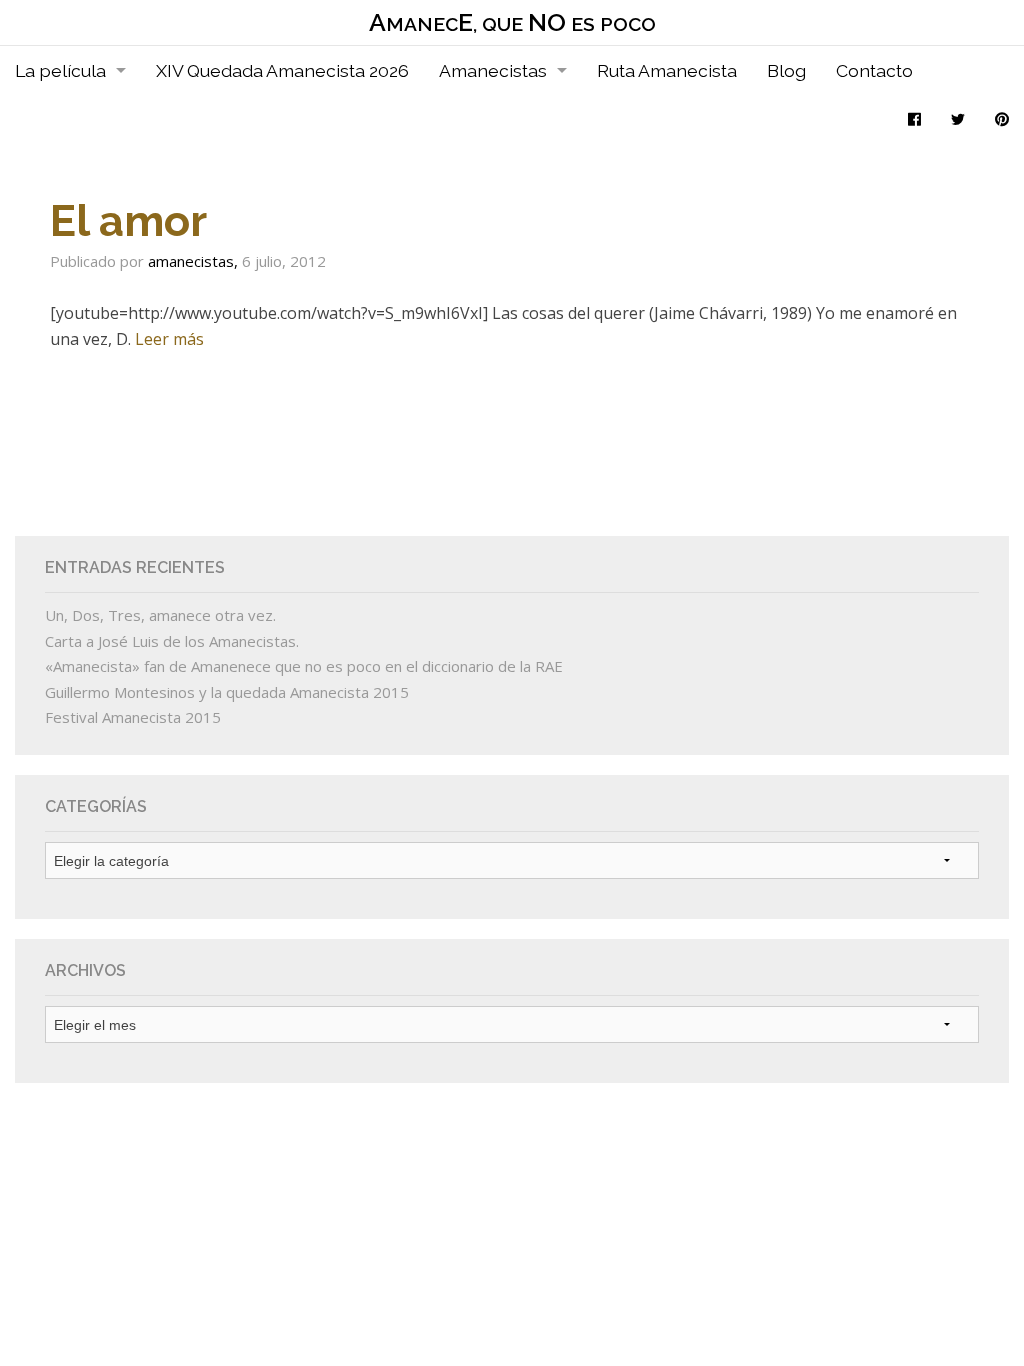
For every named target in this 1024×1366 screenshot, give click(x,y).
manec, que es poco (512, 22)
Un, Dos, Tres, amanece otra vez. (160, 615)
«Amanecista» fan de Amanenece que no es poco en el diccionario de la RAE (304, 666)
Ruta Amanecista (667, 70)
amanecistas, (195, 261)
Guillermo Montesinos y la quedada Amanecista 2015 (227, 692)
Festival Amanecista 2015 (133, 717)
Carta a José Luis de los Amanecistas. (172, 641)
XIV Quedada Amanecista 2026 (282, 70)
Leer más (169, 339)
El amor (128, 220)
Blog (786, 70)
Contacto (874, 70)
